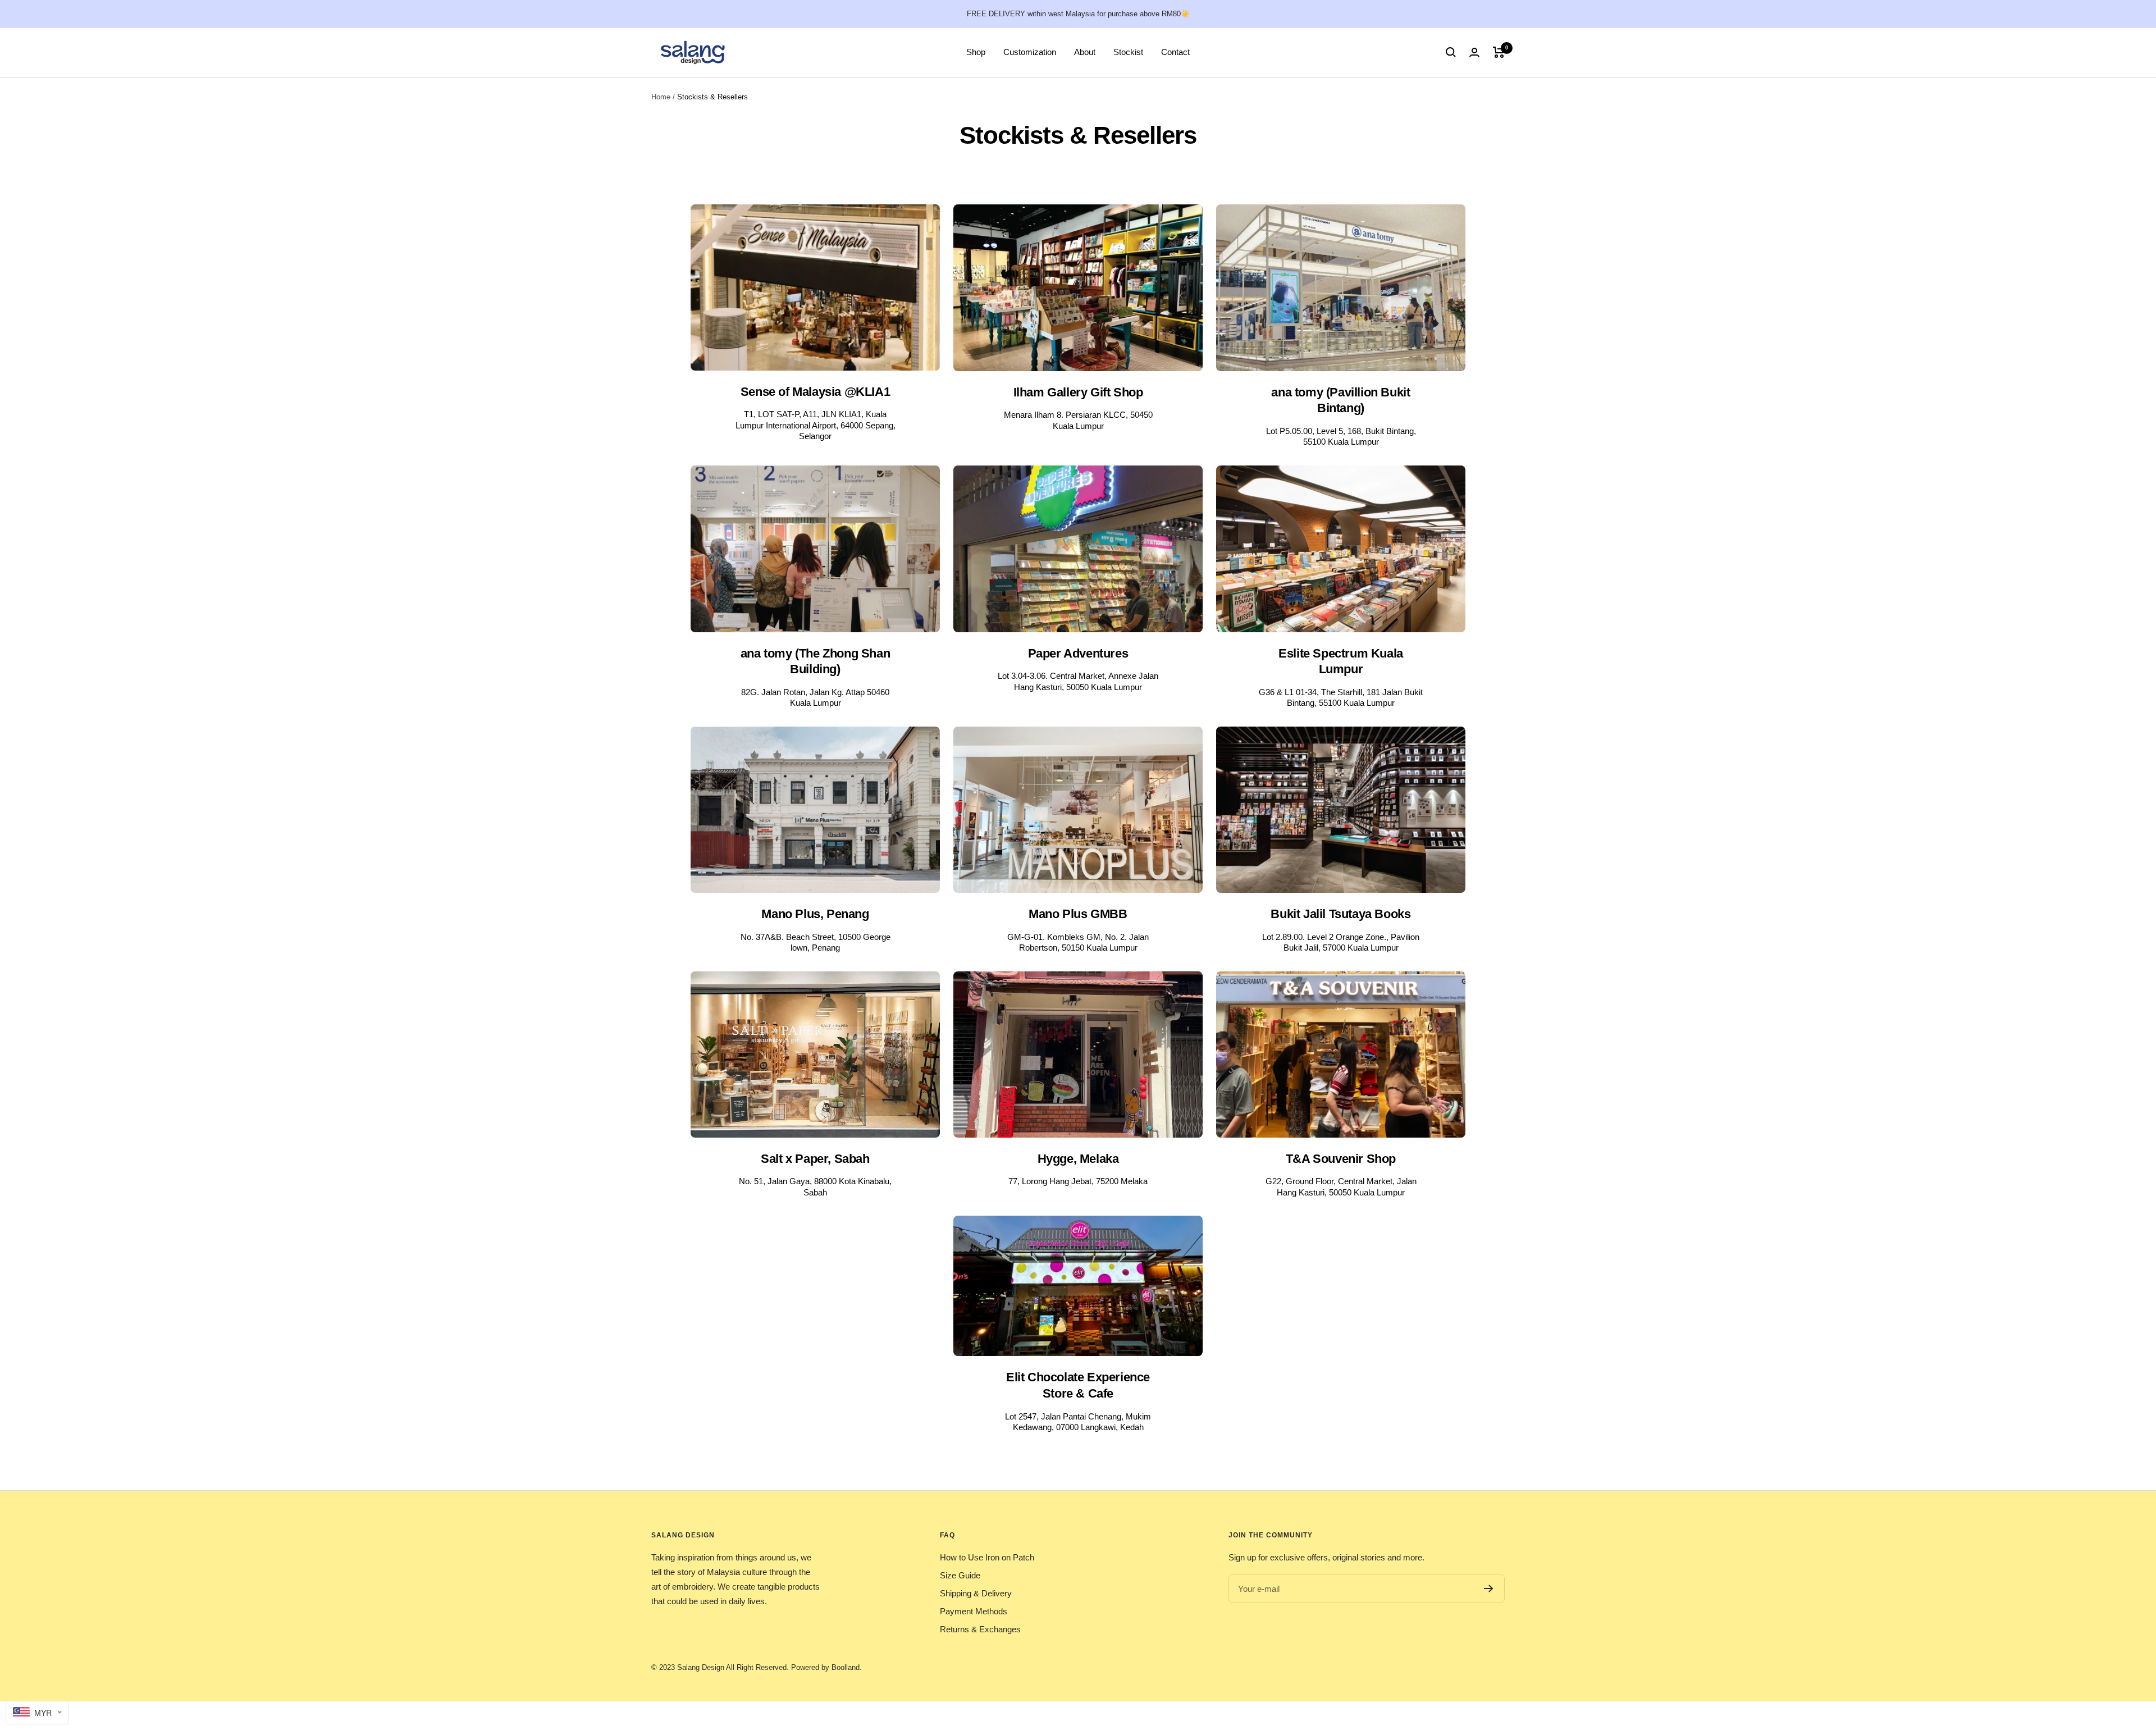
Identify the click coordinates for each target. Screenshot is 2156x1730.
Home (661, 97)
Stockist (1128, 52)
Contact (1175, 52)
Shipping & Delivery (976, 1593)
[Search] (1451, 52)
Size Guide (960, 1575)
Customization (1030, 52)
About (1085, 52)
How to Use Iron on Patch (987, 1557)
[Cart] (1499, 52)
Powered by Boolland (825, 1667)
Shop (976, 52)
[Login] (1474, 53)
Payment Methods (974, 1611)
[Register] (1489, 1589)
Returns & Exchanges (980, 1629)
